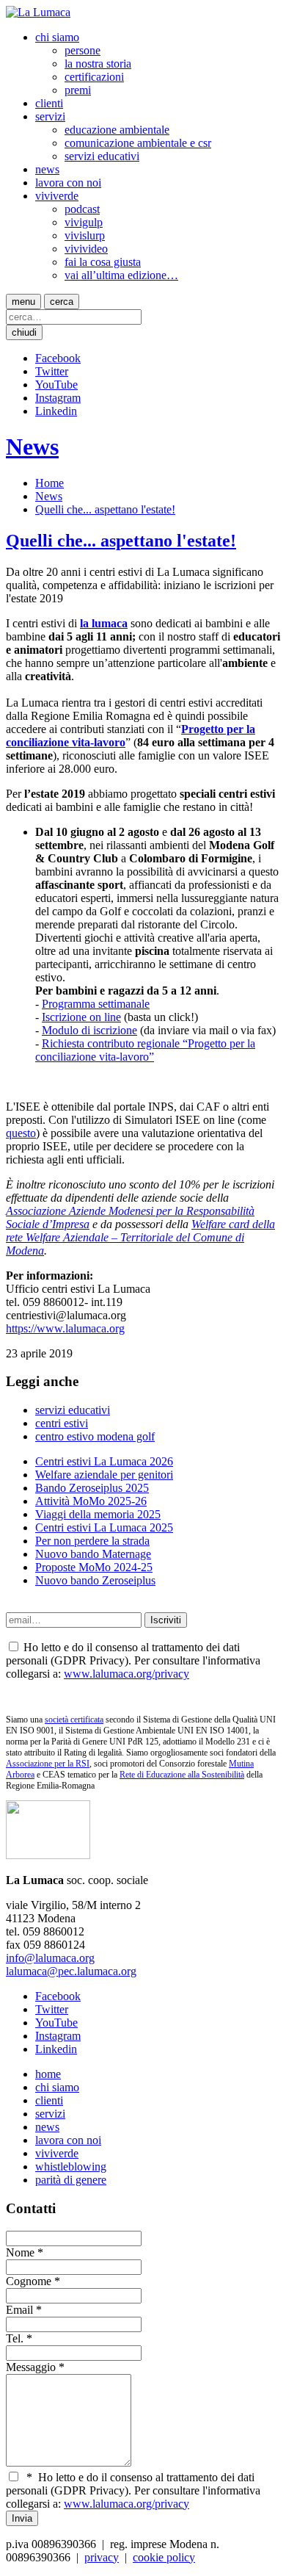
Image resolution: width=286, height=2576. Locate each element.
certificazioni (94, 77)
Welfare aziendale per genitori (104, 1475)
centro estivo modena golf (95, 1436)
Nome (20, 2252)
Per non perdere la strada (92, 1541)
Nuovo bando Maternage (93, 1554)
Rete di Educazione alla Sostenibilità (182, 1775)
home (48, 2074)
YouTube (56, 385)
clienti (49, 103)
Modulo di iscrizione (89, 1030)
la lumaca (104, 623)
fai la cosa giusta (103, 262)
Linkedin (56, 411)
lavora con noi (68, 183)
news (47, 169)
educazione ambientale (117, 130)
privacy (102, 2557)
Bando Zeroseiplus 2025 (92, 1488)
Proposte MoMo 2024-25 (94, 1567)
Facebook (58, 358)
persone (82, 50)
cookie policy (164, 2557)
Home (49, 483)
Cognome (29, 2281)
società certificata (74, 1720)
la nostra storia (98, 64)
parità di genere (71, 2180)
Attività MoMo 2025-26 (91, 1501)
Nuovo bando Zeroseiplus (95, 1580)
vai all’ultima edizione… (121, 275)
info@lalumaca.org (50, 1958)
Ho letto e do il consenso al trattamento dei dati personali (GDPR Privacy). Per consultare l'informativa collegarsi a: (133, 2490)
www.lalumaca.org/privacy (126, 1674)
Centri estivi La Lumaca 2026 (104, 1461)
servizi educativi (102, 156)
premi (78, 90)
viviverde (57, 196)
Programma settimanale (96, 1004)
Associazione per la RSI (48, 1764)
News (32, 447)
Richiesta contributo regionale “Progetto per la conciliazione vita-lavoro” (145, 1050)
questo (21, 1133)
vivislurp (85, 235)
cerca (62, 302)
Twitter (52, 371)
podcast (82, 209)
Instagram (58, 398)
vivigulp (84, 222)
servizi (50, 116)
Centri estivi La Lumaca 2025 (104, 1527)
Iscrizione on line (81, 1017)
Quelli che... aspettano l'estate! (105, 509)
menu (23, 302)
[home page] (38, 12)
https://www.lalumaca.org (65, 1328)
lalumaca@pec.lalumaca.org (71, 1971)
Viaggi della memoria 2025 (98, 1514)
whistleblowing (71, 2166)
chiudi (24, 332)
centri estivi (62, 1423)
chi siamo (57, 37)
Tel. (15, 2338)
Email (19, 2310)
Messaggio (31, 2367)
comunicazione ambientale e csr (138, 143)
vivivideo (86, 249)
